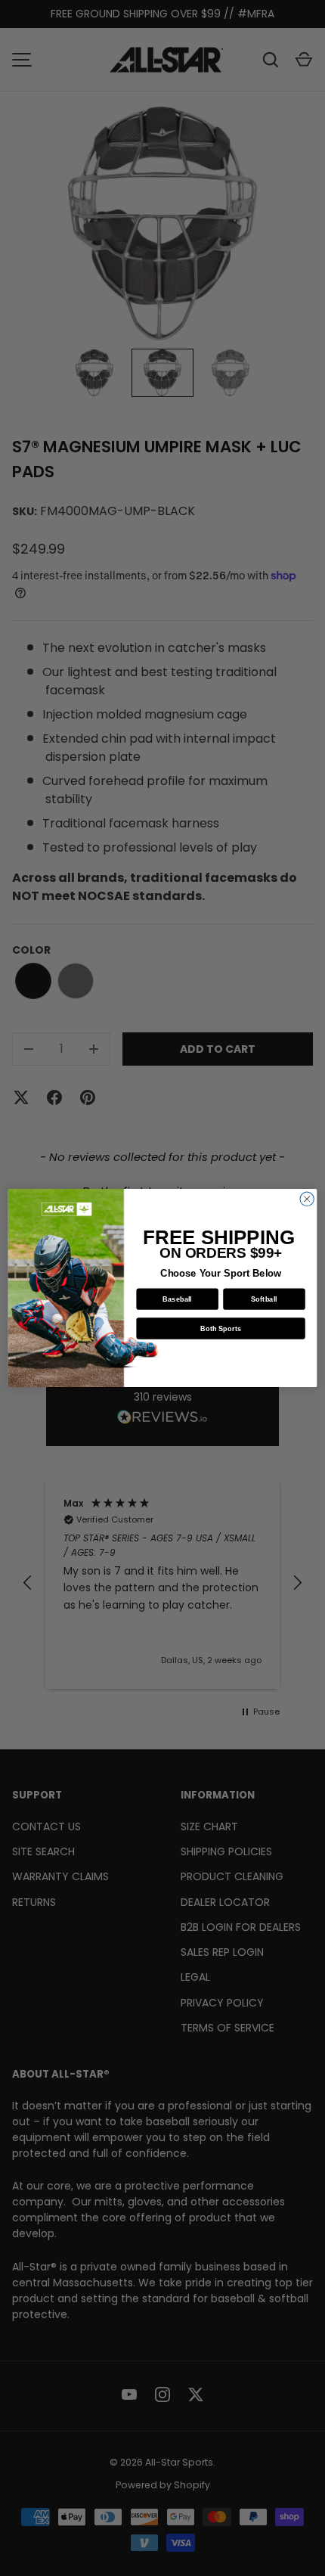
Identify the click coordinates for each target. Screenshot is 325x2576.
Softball (264, 1299)
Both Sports (221, 1328)
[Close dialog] (307, 1199)
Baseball (177, 1299)
